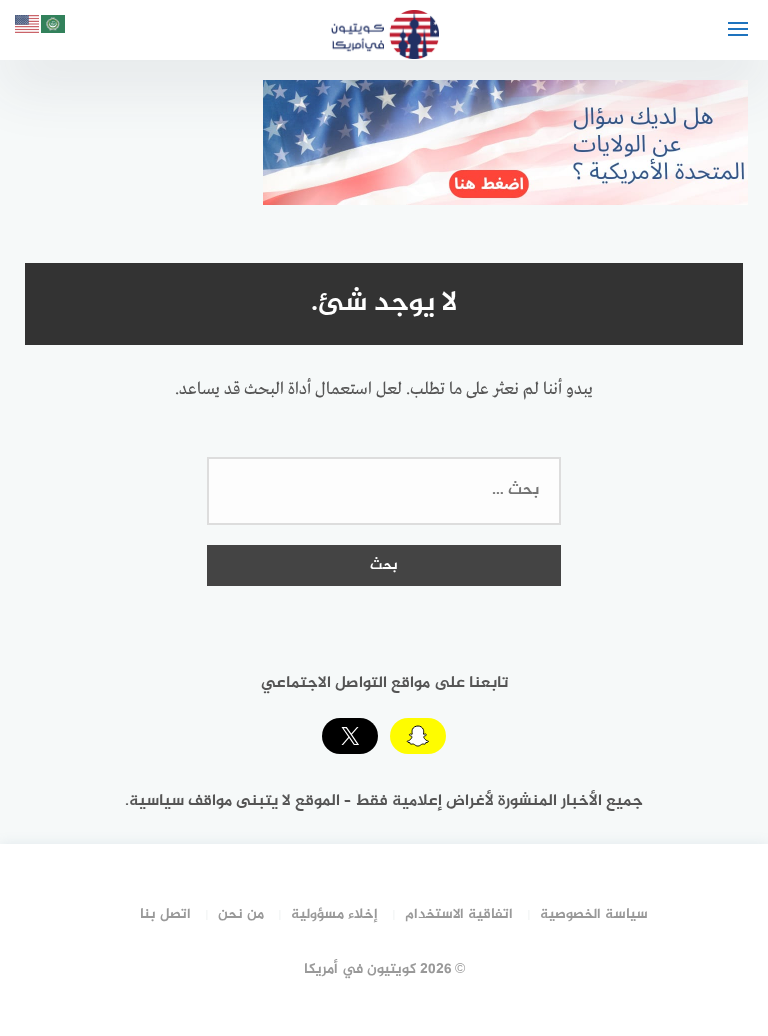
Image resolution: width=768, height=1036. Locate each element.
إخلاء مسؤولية (334, 914)
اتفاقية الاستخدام (459, 914)
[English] (28, 27)
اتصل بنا (165, 914)
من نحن (241, 914)
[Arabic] (54, 27)
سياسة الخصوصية (594, 914)
